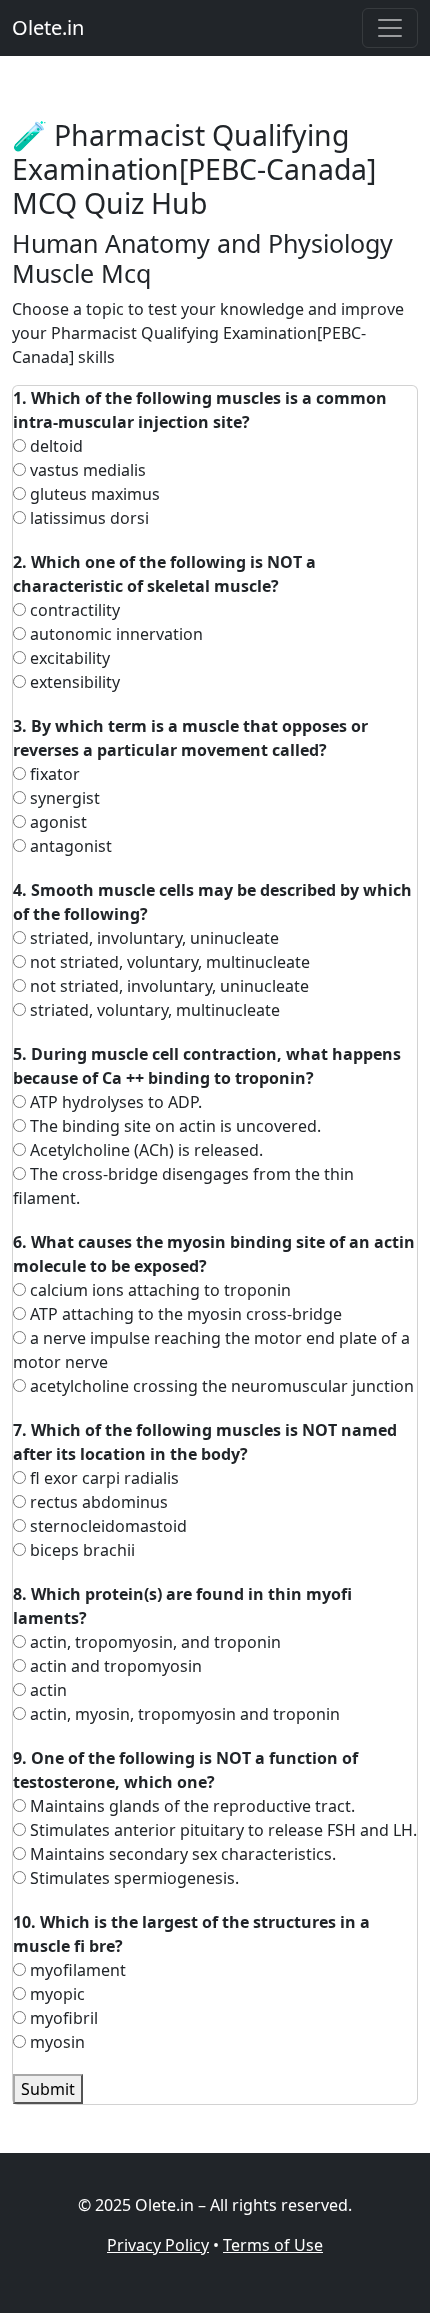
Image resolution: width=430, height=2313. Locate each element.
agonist (56, 822)
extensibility (73, 682)
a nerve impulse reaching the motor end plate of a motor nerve (211, 1350)
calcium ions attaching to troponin (158, 1290)
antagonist (69, 846)
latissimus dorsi (87, 518)
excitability (68, 658)
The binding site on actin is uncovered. (173, 1126)
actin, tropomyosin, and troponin (153, 1642)
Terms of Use (273, 2245)
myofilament (76, 1970)
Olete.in (48, 27)
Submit (48, 2089)
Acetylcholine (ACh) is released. (144, 1150)
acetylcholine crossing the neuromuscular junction (220, 1386)
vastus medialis (86, 470)
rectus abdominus (97, 1502)
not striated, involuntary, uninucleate (167, 986)
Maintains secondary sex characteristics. (181, 1854)
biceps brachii (80, 1550)
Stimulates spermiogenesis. (132, 1878)
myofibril (62, 2018)
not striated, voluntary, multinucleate (168, 962)
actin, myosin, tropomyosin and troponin (183, 1714)
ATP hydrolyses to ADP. (114, 1102)
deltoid (54, 446)
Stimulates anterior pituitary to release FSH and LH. (221, 1830)
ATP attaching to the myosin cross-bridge (184, 1314)
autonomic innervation (114, 634)
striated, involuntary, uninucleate (152, 938)
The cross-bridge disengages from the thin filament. (183, 1186)
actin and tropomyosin (114, 1666)
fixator (53, 774)
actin (46, 1690)
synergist (63, 798)
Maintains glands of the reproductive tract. (190, 1806)
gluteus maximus (93, 494)
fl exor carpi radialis (102, 1478)
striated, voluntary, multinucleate (153, 1010)
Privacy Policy (158, 2245)
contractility (73, 610)
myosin (55, 2042)
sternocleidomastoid (106, 1526)
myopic (55, 1994)
